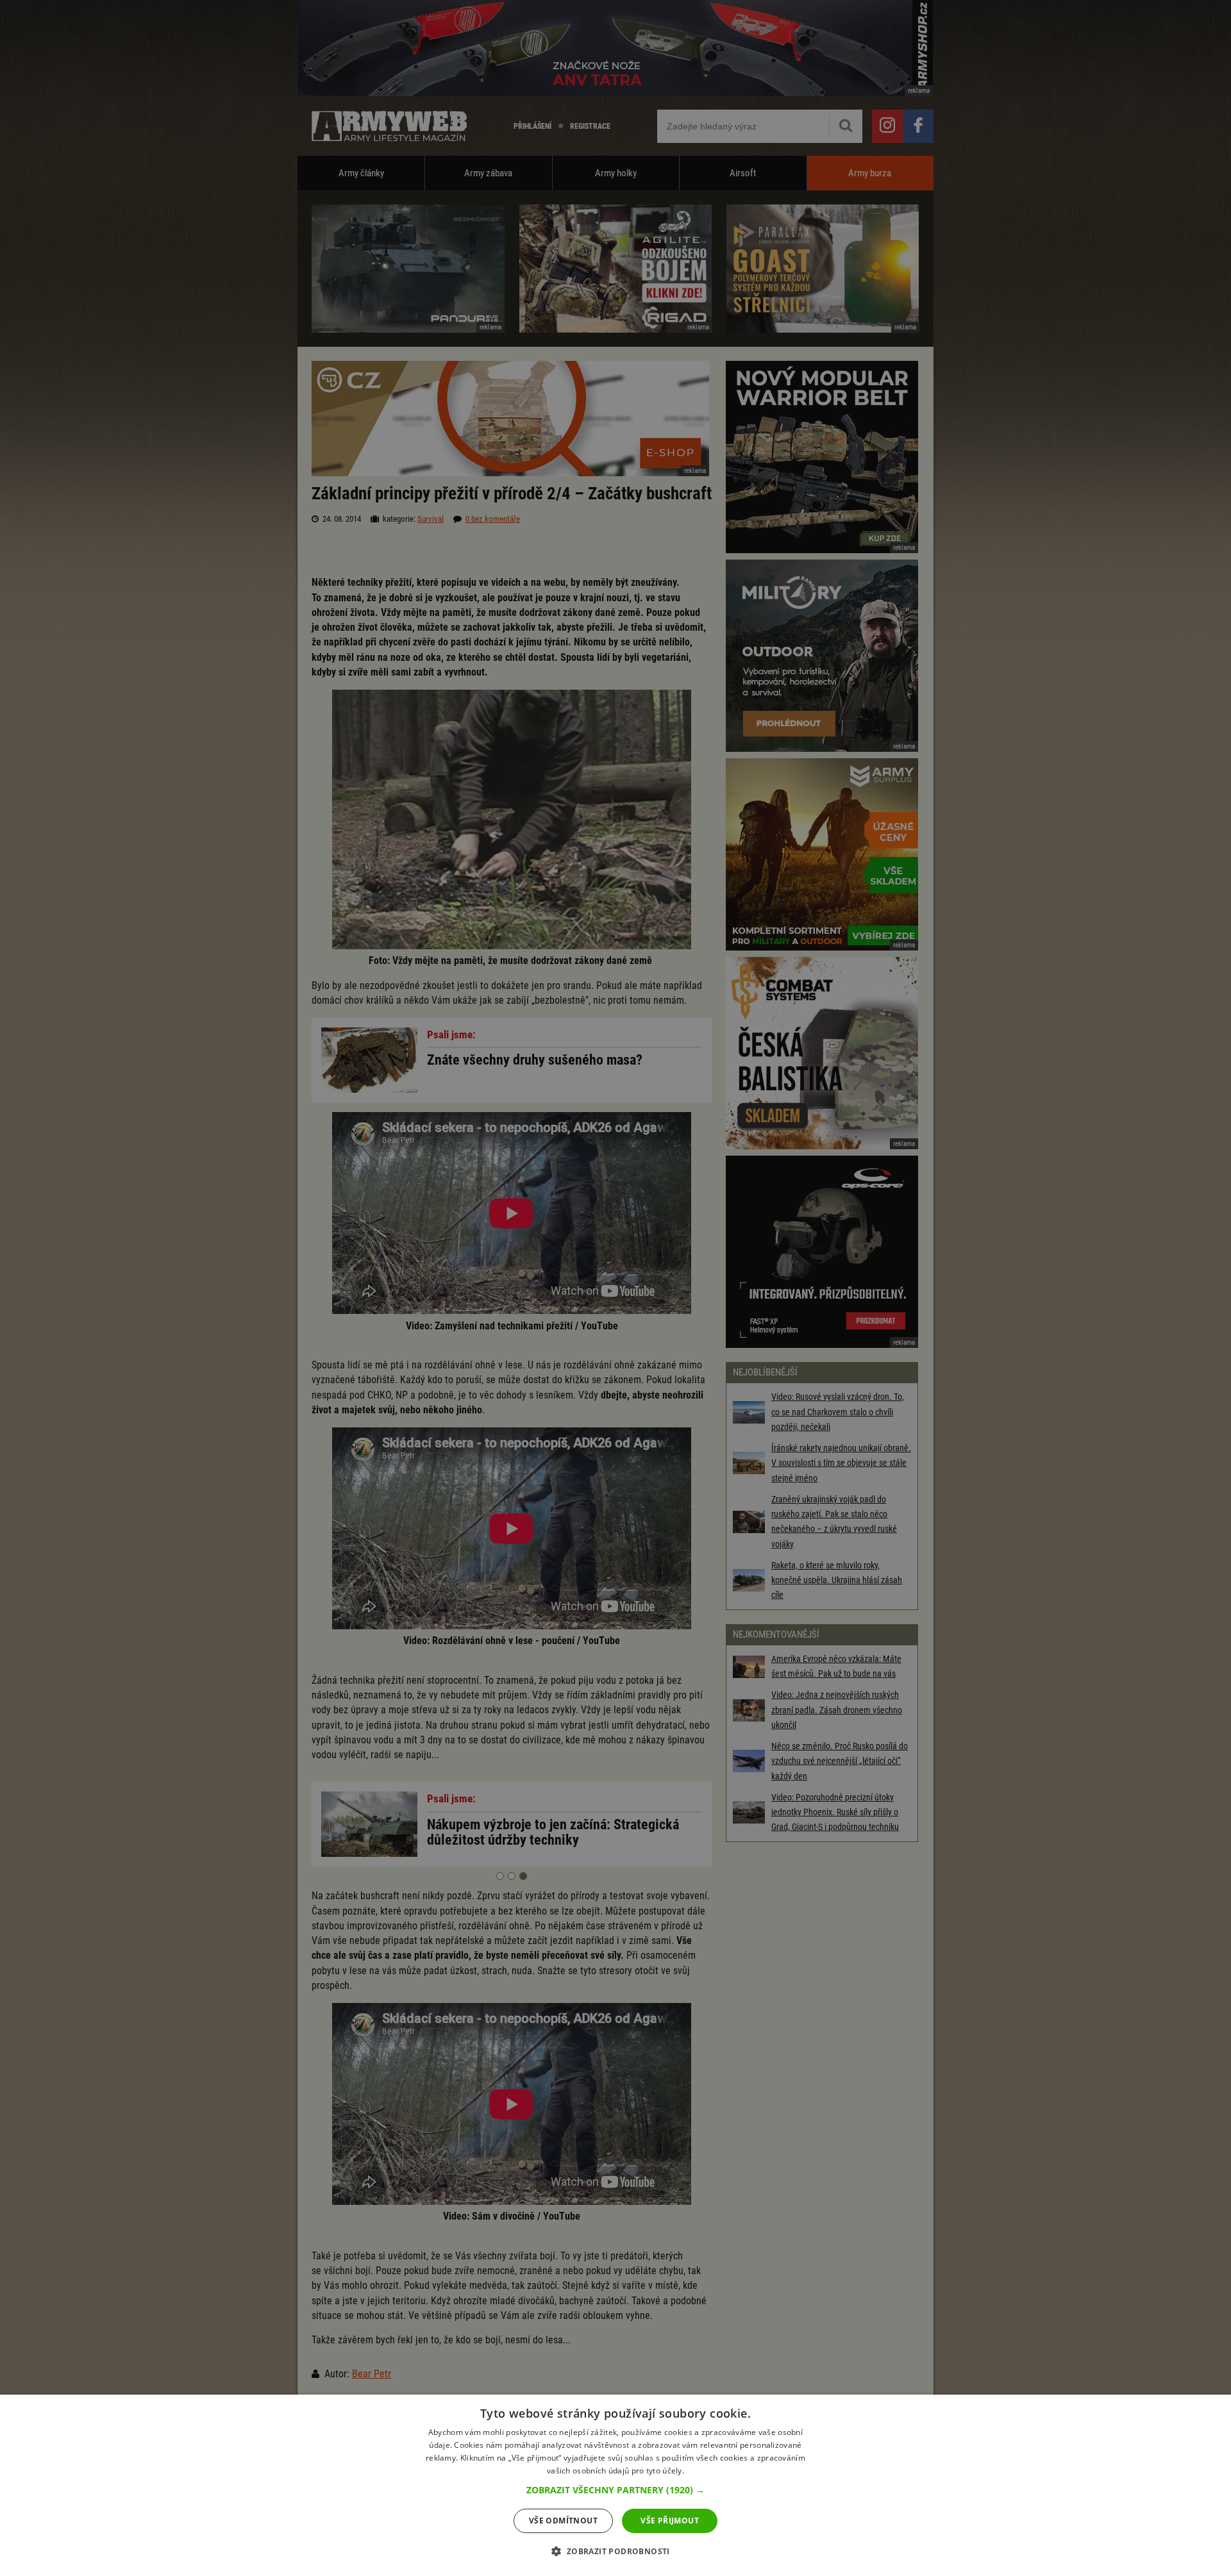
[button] (615, 2490)
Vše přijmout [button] (670, 2521)
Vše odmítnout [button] (563, 2521)
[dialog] (615, 2485)
